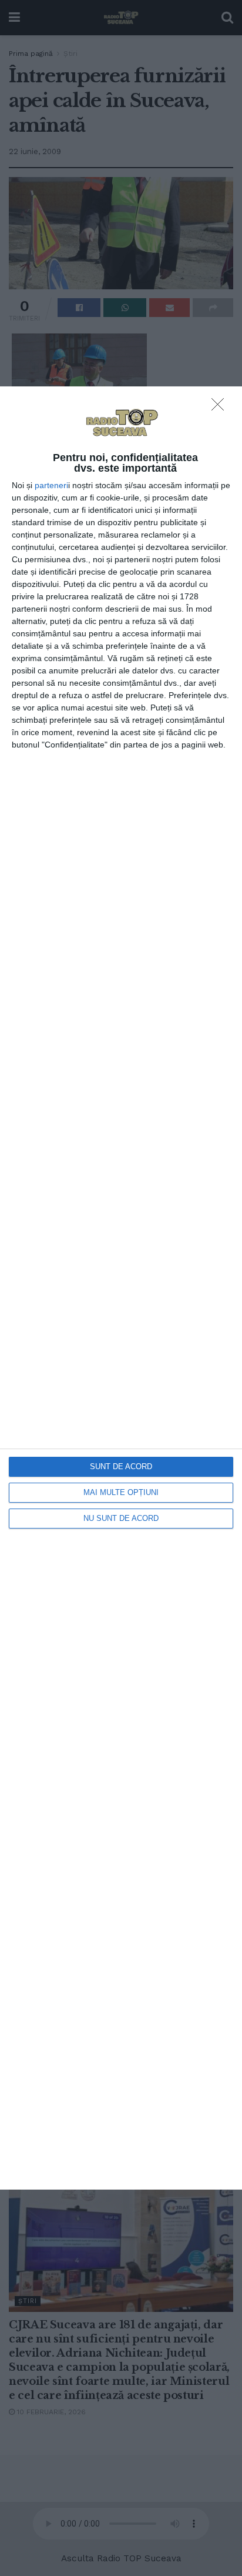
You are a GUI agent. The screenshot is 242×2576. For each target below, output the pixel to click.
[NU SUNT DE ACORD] (221, 408)
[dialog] (121, 1288)
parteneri (51, 485)
